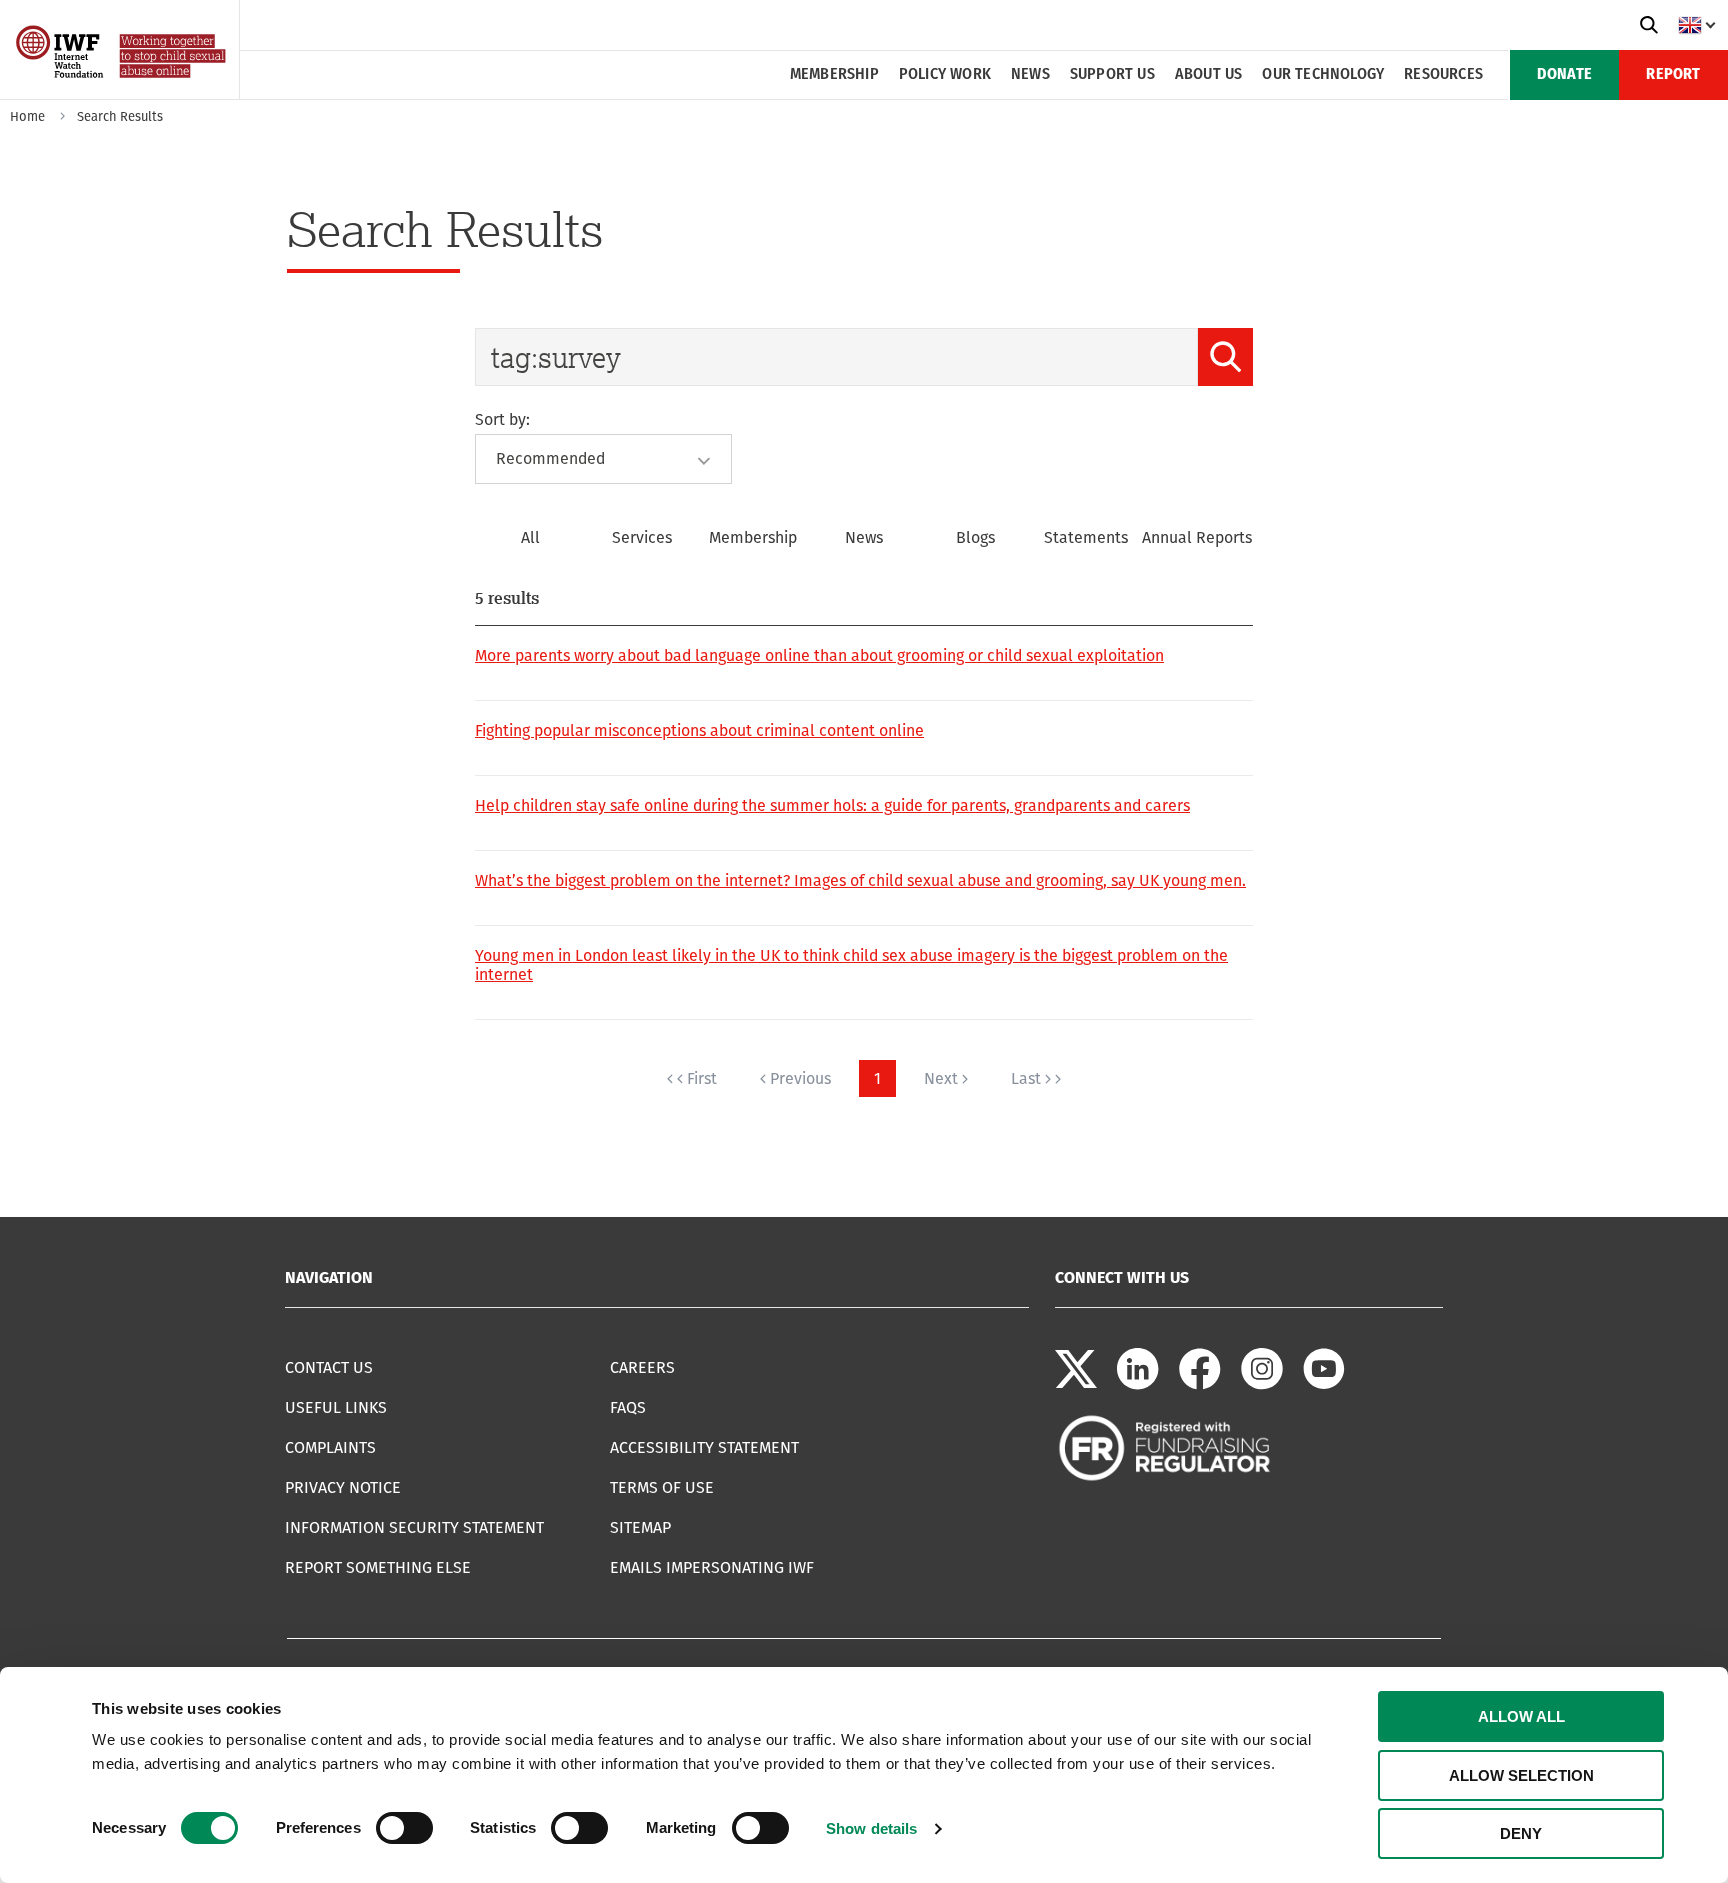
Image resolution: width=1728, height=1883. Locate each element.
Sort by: (502, 419)
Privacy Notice (343, 1487)
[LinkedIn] (1138, 1384)
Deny (1521, 1833)
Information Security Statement (414, 1527)
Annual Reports (1197, 537)
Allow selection (1521, 1775)
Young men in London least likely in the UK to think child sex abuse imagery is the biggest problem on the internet (851, 965)
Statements (1086, 537)
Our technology (1323, 75)
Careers (642, 1367)
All (530, 537)
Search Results (120, 116)
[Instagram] (1262, 1384)
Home (27, 116)
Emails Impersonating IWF (712, 1567)
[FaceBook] (1200, 1384)
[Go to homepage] (122, 92)
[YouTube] (1324, 1384)
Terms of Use (662, 1487)
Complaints (330, 1447)
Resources (1443, 75)
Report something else (378, 1567)
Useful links (336, 1407)
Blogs (975, 537)
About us (1209, 75)
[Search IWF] (1649, 25)
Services (642, 537)
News (1030, 75)
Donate (1564, 75)
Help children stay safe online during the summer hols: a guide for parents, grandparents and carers (832, 805)
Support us (1112, 75)
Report (1673, 75)
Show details (871, 1828)
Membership (834, 75)
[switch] (404, 1828)
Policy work (945, 75)
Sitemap (640, 1527)
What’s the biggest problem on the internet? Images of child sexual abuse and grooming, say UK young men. (860, 880)
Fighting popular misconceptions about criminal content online (699, 730)
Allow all (1521, 1716)
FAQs (628, 1407)
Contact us (329, 1367)
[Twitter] (1076, 1384)
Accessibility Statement (704, 1447)
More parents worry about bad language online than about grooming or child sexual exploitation (819, 655)
